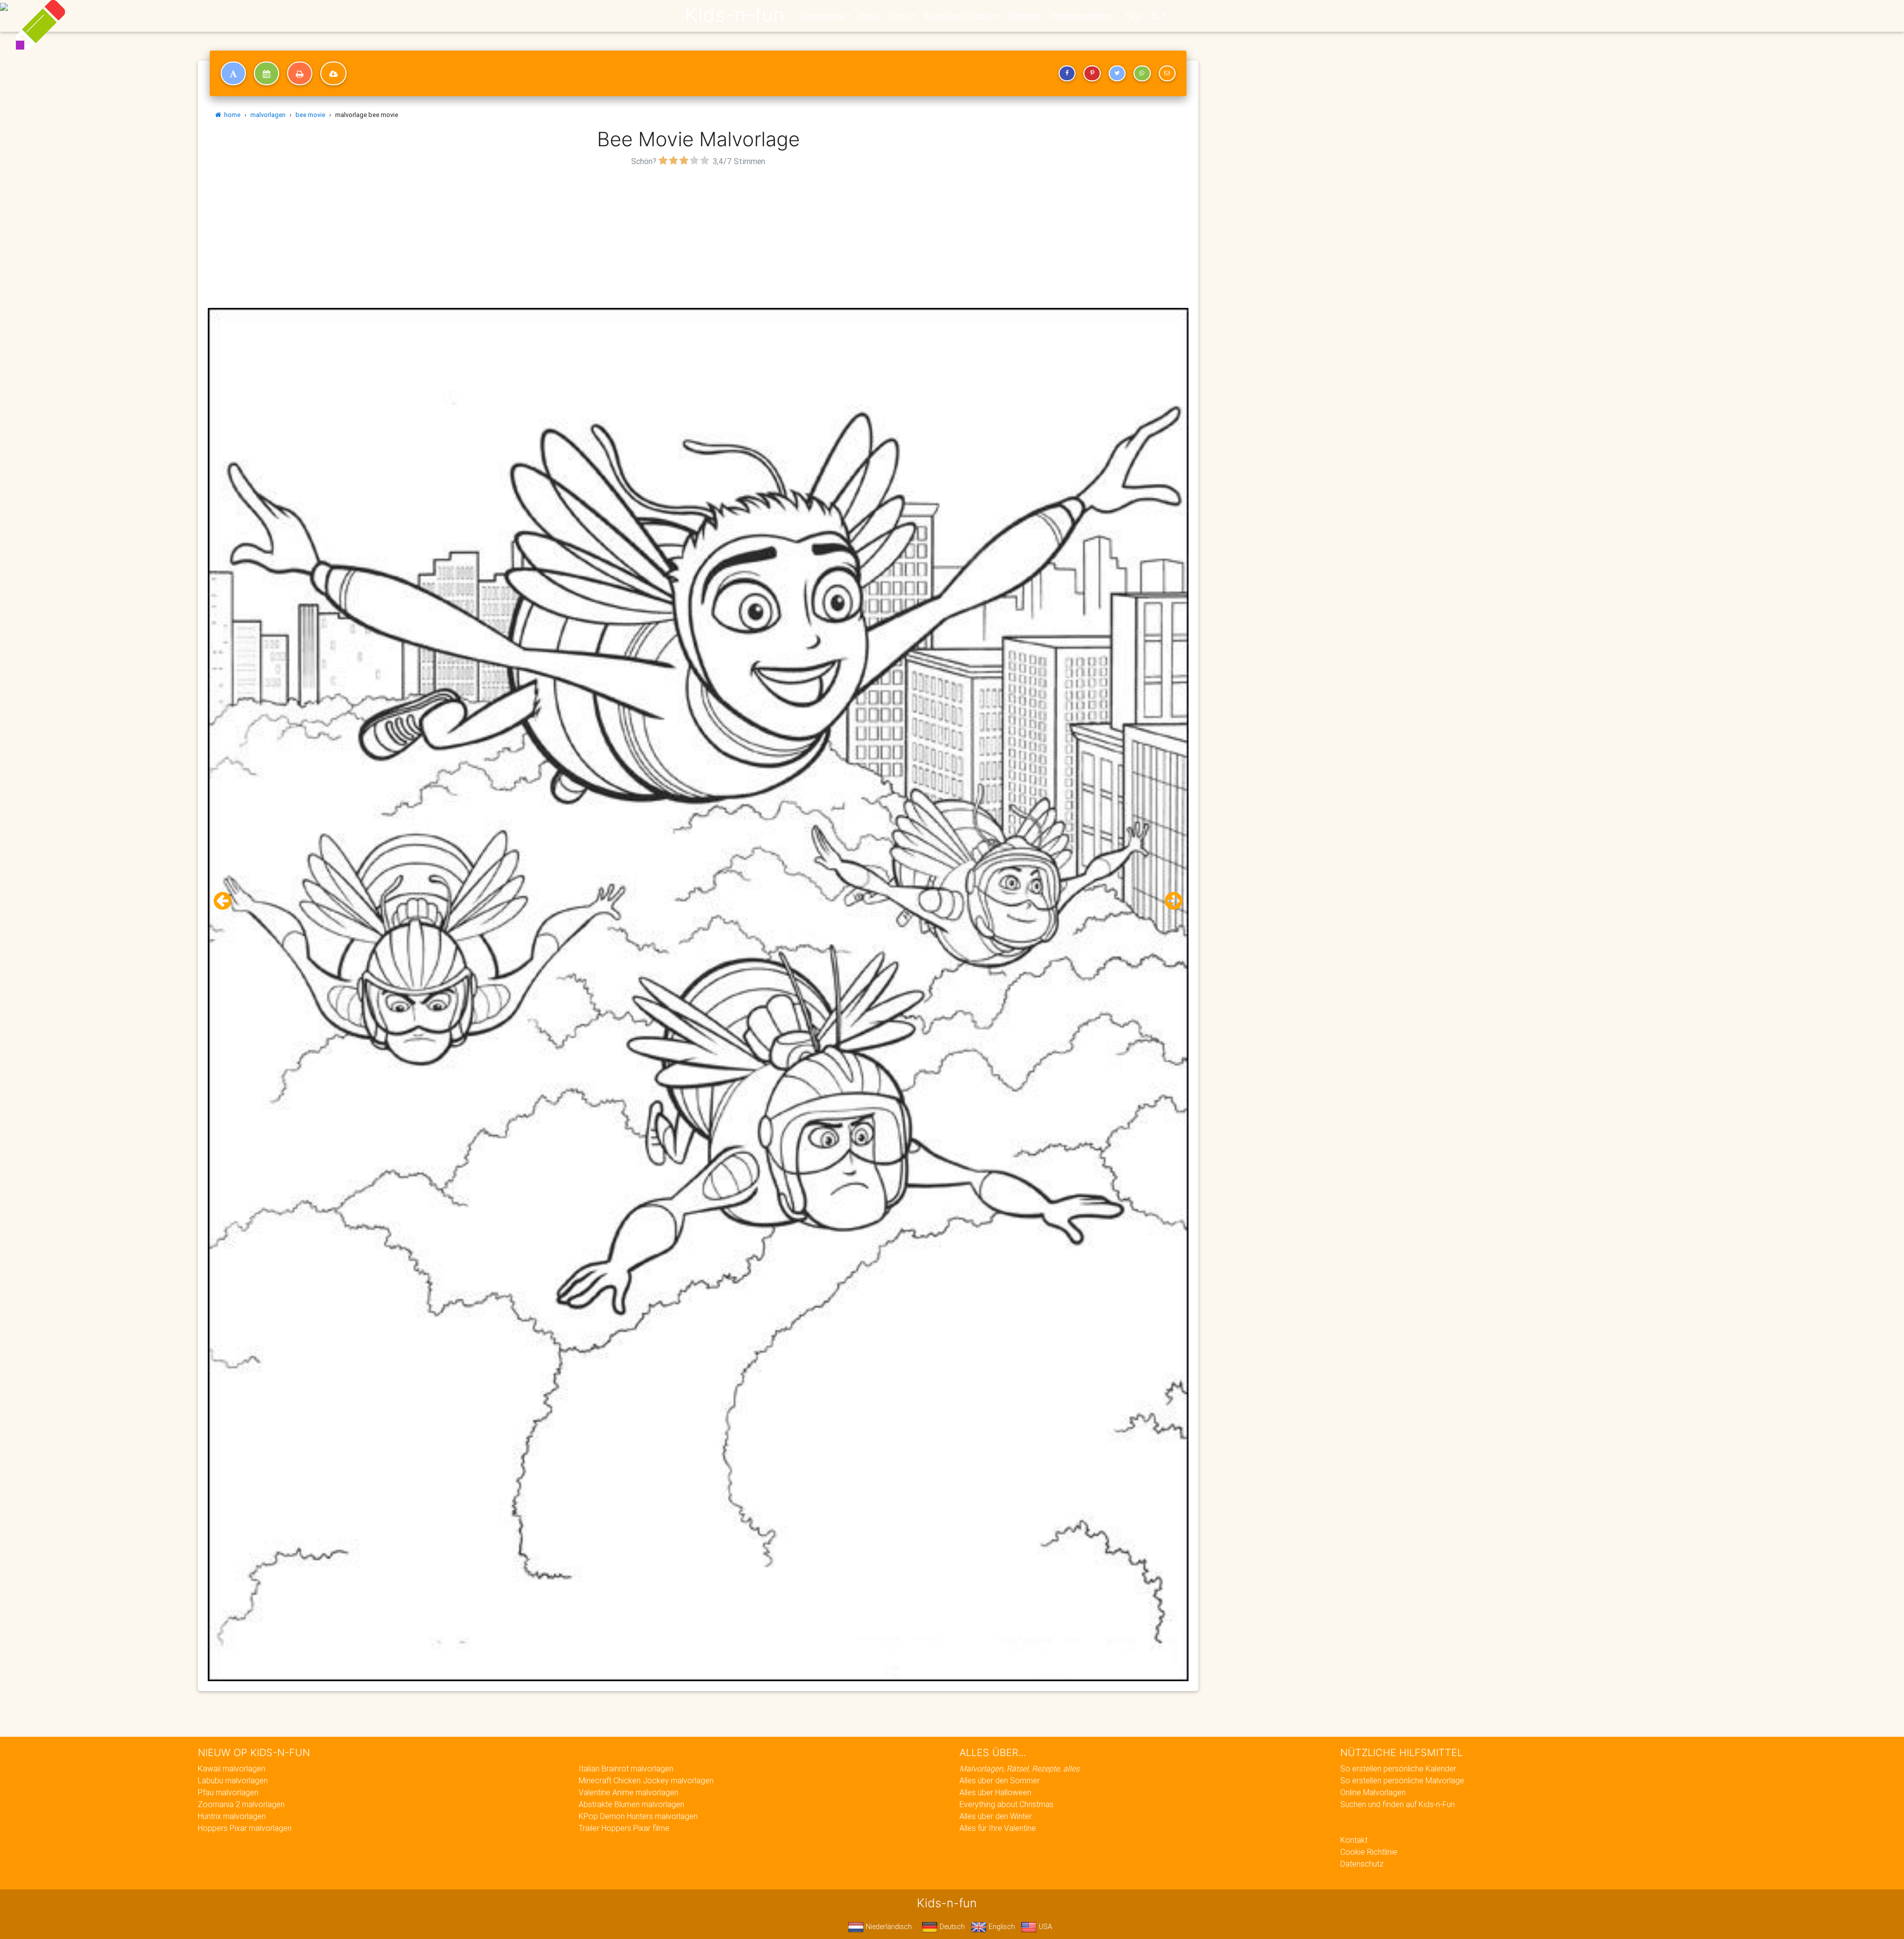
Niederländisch (888, 1927)
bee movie (310, 115)
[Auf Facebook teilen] (1067, 73)
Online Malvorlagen (1373, 1792)
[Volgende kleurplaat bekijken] (1170, 901)
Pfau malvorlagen (228, 1792)
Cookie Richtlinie (1369, 1852)
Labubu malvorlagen (233, 1780)
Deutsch (951, 1927)
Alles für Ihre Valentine (998, 1828)
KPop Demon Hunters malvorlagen (638, 1816)
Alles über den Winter (996, 1816)
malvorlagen (268, 115)
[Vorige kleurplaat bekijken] (227, 901)
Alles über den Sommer (1000, 1780)
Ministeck (1026, 16)
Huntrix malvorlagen (232, 1816)
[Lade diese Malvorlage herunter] (333, 73)
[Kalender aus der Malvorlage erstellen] (267, 73)
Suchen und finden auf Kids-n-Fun (1398, 1804)
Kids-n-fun (735, 15)
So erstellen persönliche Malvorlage (1402, 1780)
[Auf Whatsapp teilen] (1142, 73)
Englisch (1001, 1927)
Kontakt (1354, 1840)
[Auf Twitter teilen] (1117, 73)
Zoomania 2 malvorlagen (241, 1804)
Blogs (869, 16)
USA (1044, 1927)
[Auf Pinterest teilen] (1092, 73)
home (231, 115)
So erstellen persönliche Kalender (1398, 1768)
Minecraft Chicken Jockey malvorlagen (646, 1780)
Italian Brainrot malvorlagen (626, 1768)
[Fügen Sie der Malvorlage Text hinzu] (233, 73)
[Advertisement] (698, 238)
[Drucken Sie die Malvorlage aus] (300, 73)
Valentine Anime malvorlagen (628, 1792)
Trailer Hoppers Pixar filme (624, 1828)
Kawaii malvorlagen (232, 1768)
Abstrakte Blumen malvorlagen (631, 1804)
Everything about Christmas (1007, 1804)
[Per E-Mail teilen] (1167, 73)
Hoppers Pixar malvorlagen (245, 1828)
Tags (1133, 16)
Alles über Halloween (995, 1792)
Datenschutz (1362, 1864)
